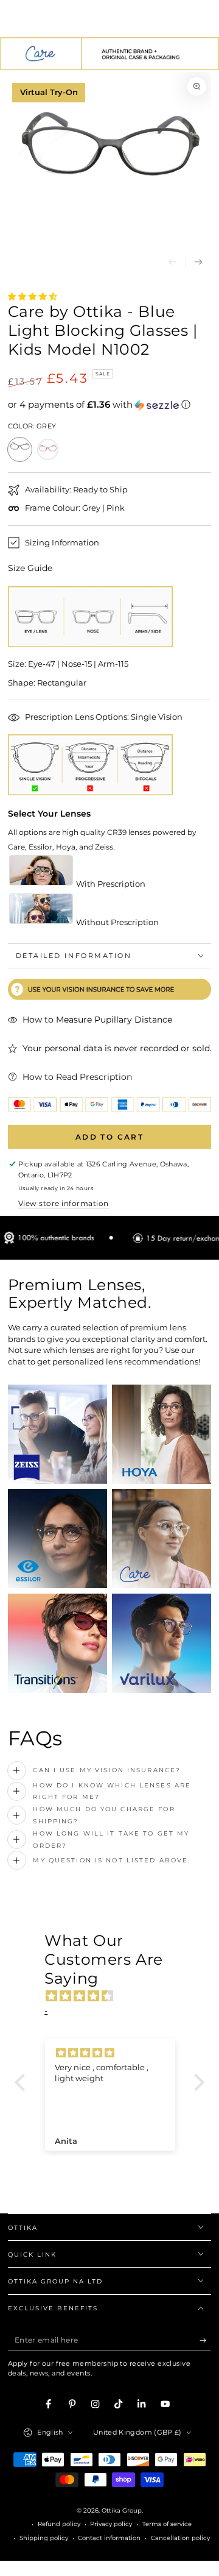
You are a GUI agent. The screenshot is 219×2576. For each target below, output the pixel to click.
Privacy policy (111, 2524)
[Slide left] (172, 263)
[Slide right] (199, 263)
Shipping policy (44, 2538)
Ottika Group (122, 2510)
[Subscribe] (206, 2340)
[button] (110, 405)
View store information (64, 1203)
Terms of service (167, 2524)
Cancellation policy (180, 2538)
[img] (116, 1996)
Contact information (109, 2538)
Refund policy (59, 2524)
